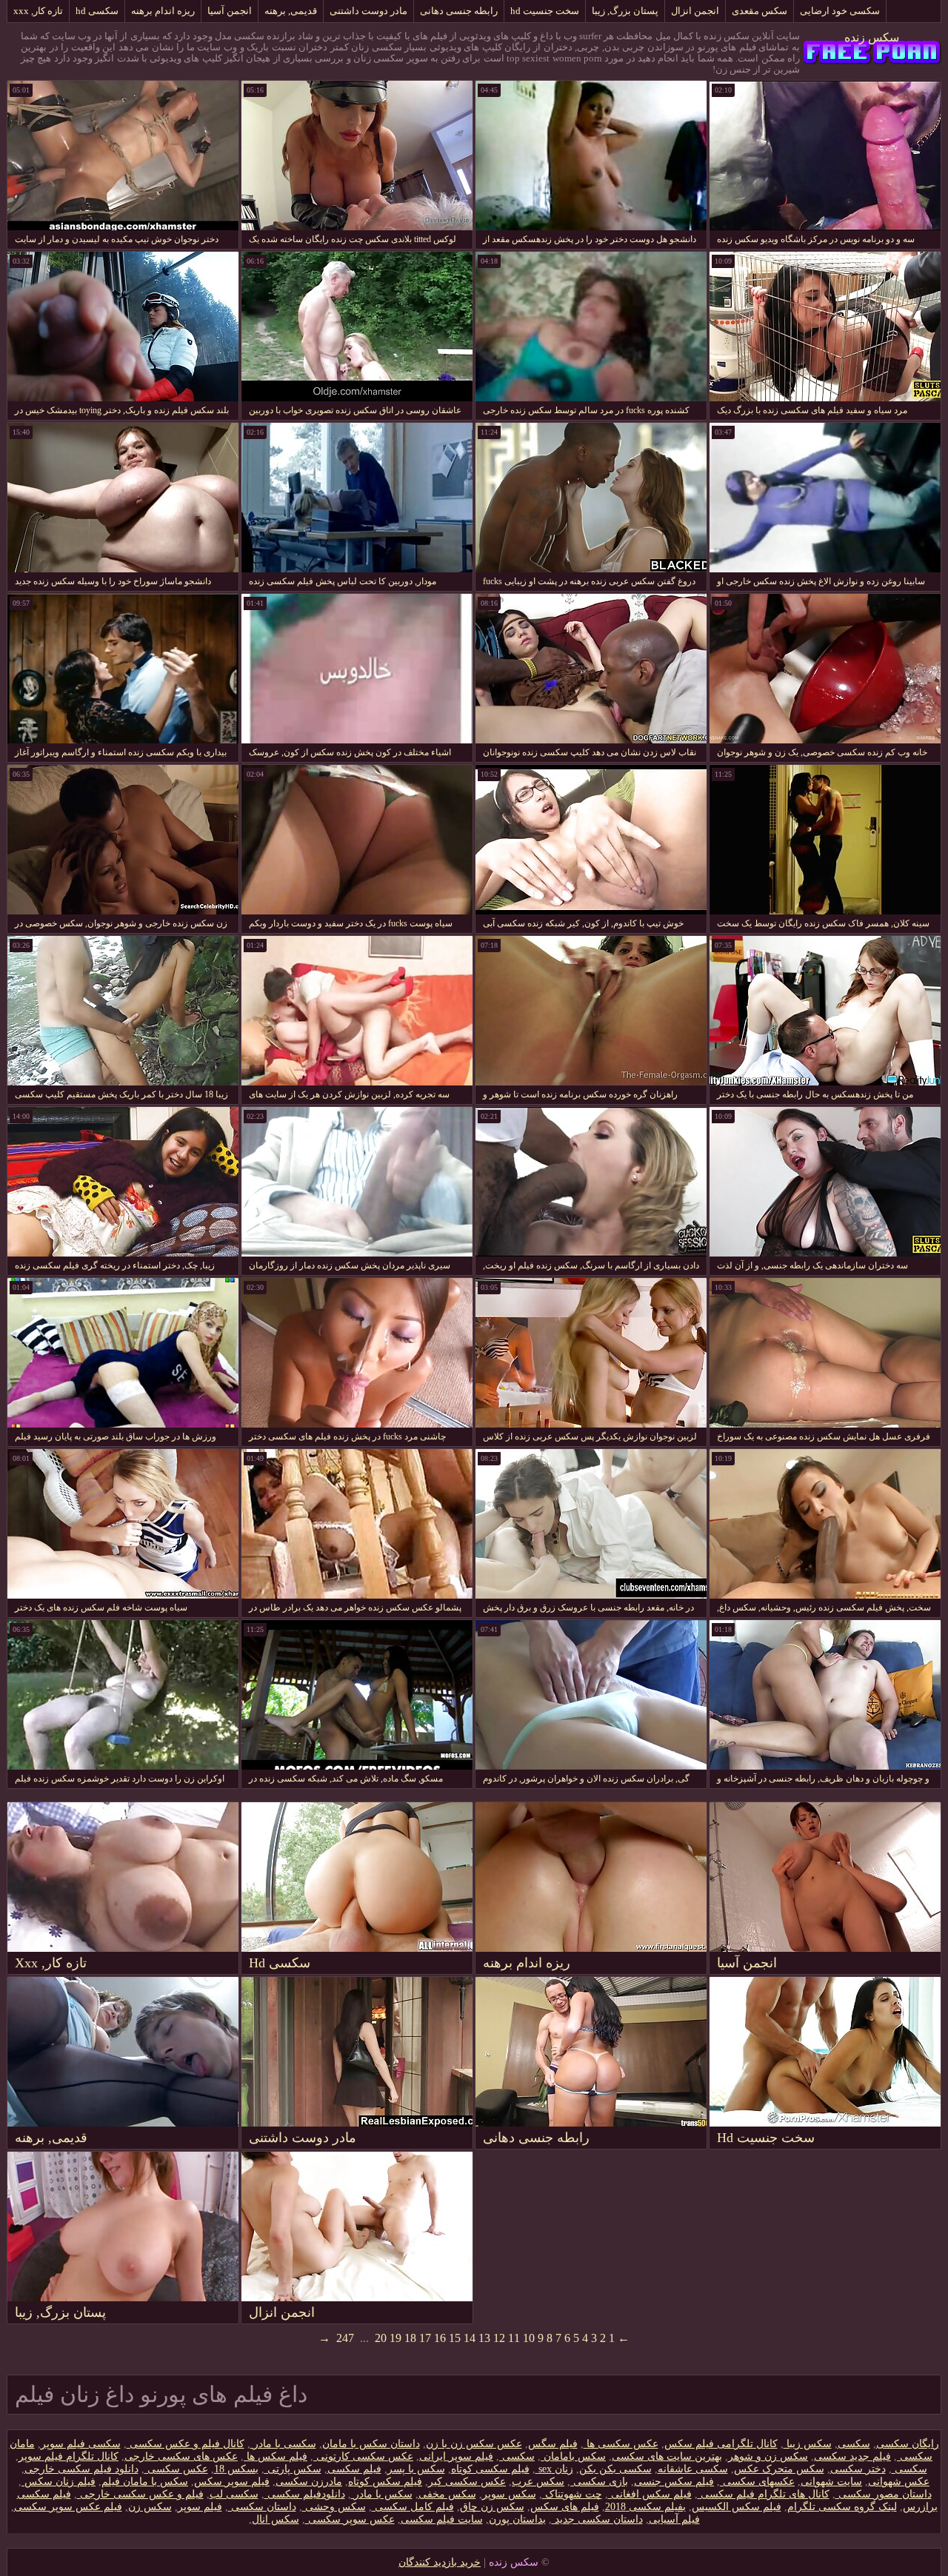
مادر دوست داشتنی (368, 11)
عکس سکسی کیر (467, 2482)
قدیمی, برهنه (291, 11)
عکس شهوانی (899, 2482)
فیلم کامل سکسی (413, 2507)
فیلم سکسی (354, 2469)
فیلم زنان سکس (59, 2482)
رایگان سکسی (908, 2444)
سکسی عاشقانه (693, 2469)
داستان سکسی (262, 2507)
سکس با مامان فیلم (145, 2482)
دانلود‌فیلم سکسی (305, 2494)
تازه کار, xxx (38, 11)
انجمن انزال (695, 11)
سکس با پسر (416, 2469)
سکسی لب (234, 2494)
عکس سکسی (176, 2469)
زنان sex (554, 2469)
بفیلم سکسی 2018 (645, 2507)
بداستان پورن (517, 2519)
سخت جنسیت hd (545, 11)
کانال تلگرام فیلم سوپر (69, 2456)
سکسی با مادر (283, 2444)
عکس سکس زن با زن (474, 2444)
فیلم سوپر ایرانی (456, 2456)
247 (345, 2338)
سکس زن (150, 2507)
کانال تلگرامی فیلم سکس (721, 2444)
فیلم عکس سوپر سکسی (68, 2507)
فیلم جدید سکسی (852, 2456)
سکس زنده (872, 37)
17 (425, 2338)
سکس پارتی (293, 2469)
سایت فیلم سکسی (442, 2519)
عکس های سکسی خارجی (181, 2456)
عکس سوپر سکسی (350, 2519)
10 (529, 2338)
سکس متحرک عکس (779, 2469)
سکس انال (276, 2519)
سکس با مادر (382, 2494)
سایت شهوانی (831, 2482)
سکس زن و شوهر (768, 2456)
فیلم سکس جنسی (674, 2482)
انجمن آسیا (230, 11)
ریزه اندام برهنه (163, 11)
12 (499, 2338)
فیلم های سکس (565, 2507)
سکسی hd (97, 11)
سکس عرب (538, 2482)
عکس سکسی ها (621, 2444)
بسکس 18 (236, 2469)
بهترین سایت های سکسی (667, 2456)
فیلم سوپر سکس (232, 2482)
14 (470, 2338)
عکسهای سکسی (757, 2482)
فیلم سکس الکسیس (737, 2507)
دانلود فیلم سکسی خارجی (81, 2469)
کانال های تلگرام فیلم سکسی (764, 2494)
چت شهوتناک (572, 2494)
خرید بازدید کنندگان (440, 2562)
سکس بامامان (573, 2456)
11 (514, 2338)
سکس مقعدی (760, 11)
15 (455, 2338)
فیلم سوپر (200, 2507)
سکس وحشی (334, 2507)
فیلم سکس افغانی (650, 2494)
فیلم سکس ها (276, 2456)
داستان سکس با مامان (371, 2444)
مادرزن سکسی (309, 2482)
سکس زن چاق (492, 2507)
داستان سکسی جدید (597, 2519)
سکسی (854, 2444)
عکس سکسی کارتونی (363, 2456)
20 (381, 2338)
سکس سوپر (509, 2494)
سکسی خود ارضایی (840, 11)
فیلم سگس (553, 2444)
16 (440, 2338)
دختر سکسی (858, 2469)
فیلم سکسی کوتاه (490, 2469)
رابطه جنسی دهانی (459, 11)
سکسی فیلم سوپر (81, 2444)
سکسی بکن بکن (615, 2469)
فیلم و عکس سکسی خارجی (140, 2494)
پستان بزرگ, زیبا (625, 11)
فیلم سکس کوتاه (385, 2482)
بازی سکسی (599, 2482)
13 (484, 2338)
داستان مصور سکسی (884, 2494)
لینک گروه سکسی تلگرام (842, 2507)
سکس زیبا (808, 2444)
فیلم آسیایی (674, 2519)
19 (395, 2338)
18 (410, 2338)
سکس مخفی (447, 2494)
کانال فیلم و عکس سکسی (186, 2444)
